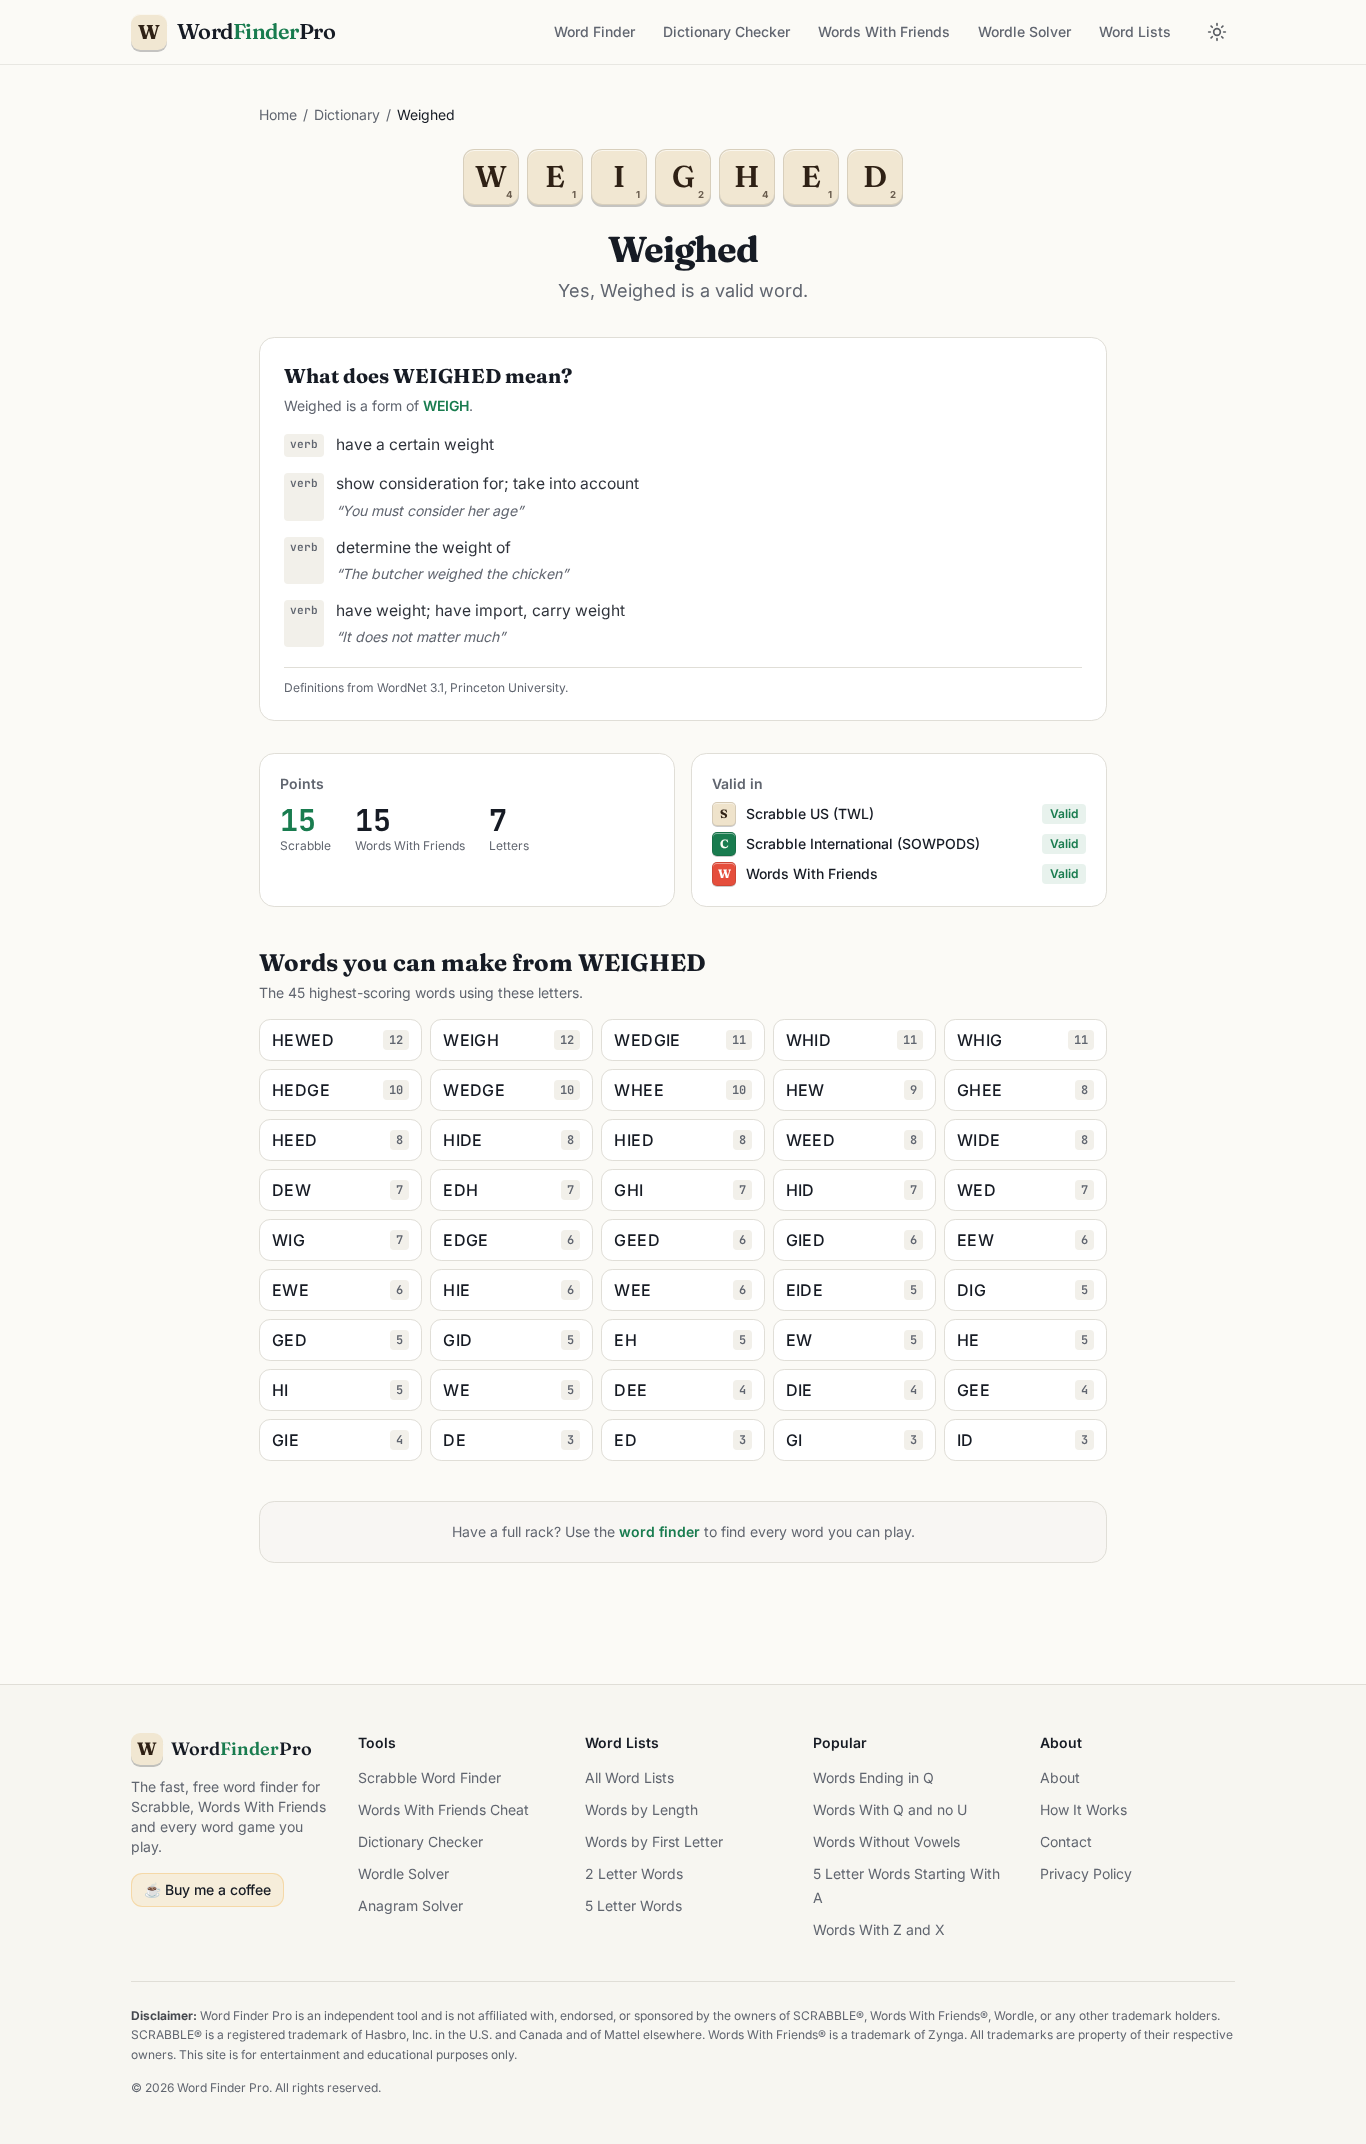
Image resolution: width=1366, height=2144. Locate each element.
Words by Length (641, 1809)
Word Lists (1135, 31)
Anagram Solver (410, 1905)
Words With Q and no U (890, 1809)
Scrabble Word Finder (429, 1777)
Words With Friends (884, 31)
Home (278, 114)
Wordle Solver (1024, 31)
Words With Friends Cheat (443, 1809)
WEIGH (446, 405)
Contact (1066, 1841)
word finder (659, 1531)
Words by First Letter (654, 1841)
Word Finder (594, 31)
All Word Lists (629, 1777)
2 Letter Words (634, 1873)
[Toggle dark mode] (1217, 32)
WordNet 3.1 (410, 687)
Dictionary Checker (726, 31)
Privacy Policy (1086, 1873)
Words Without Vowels (886, 1841)
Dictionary (347, 114)
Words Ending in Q (873, 1777)
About (1060, 1777)
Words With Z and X (879, 1929)
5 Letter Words (633, 1905)
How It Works (1083, 1809)
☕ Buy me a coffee (207, 1889)
